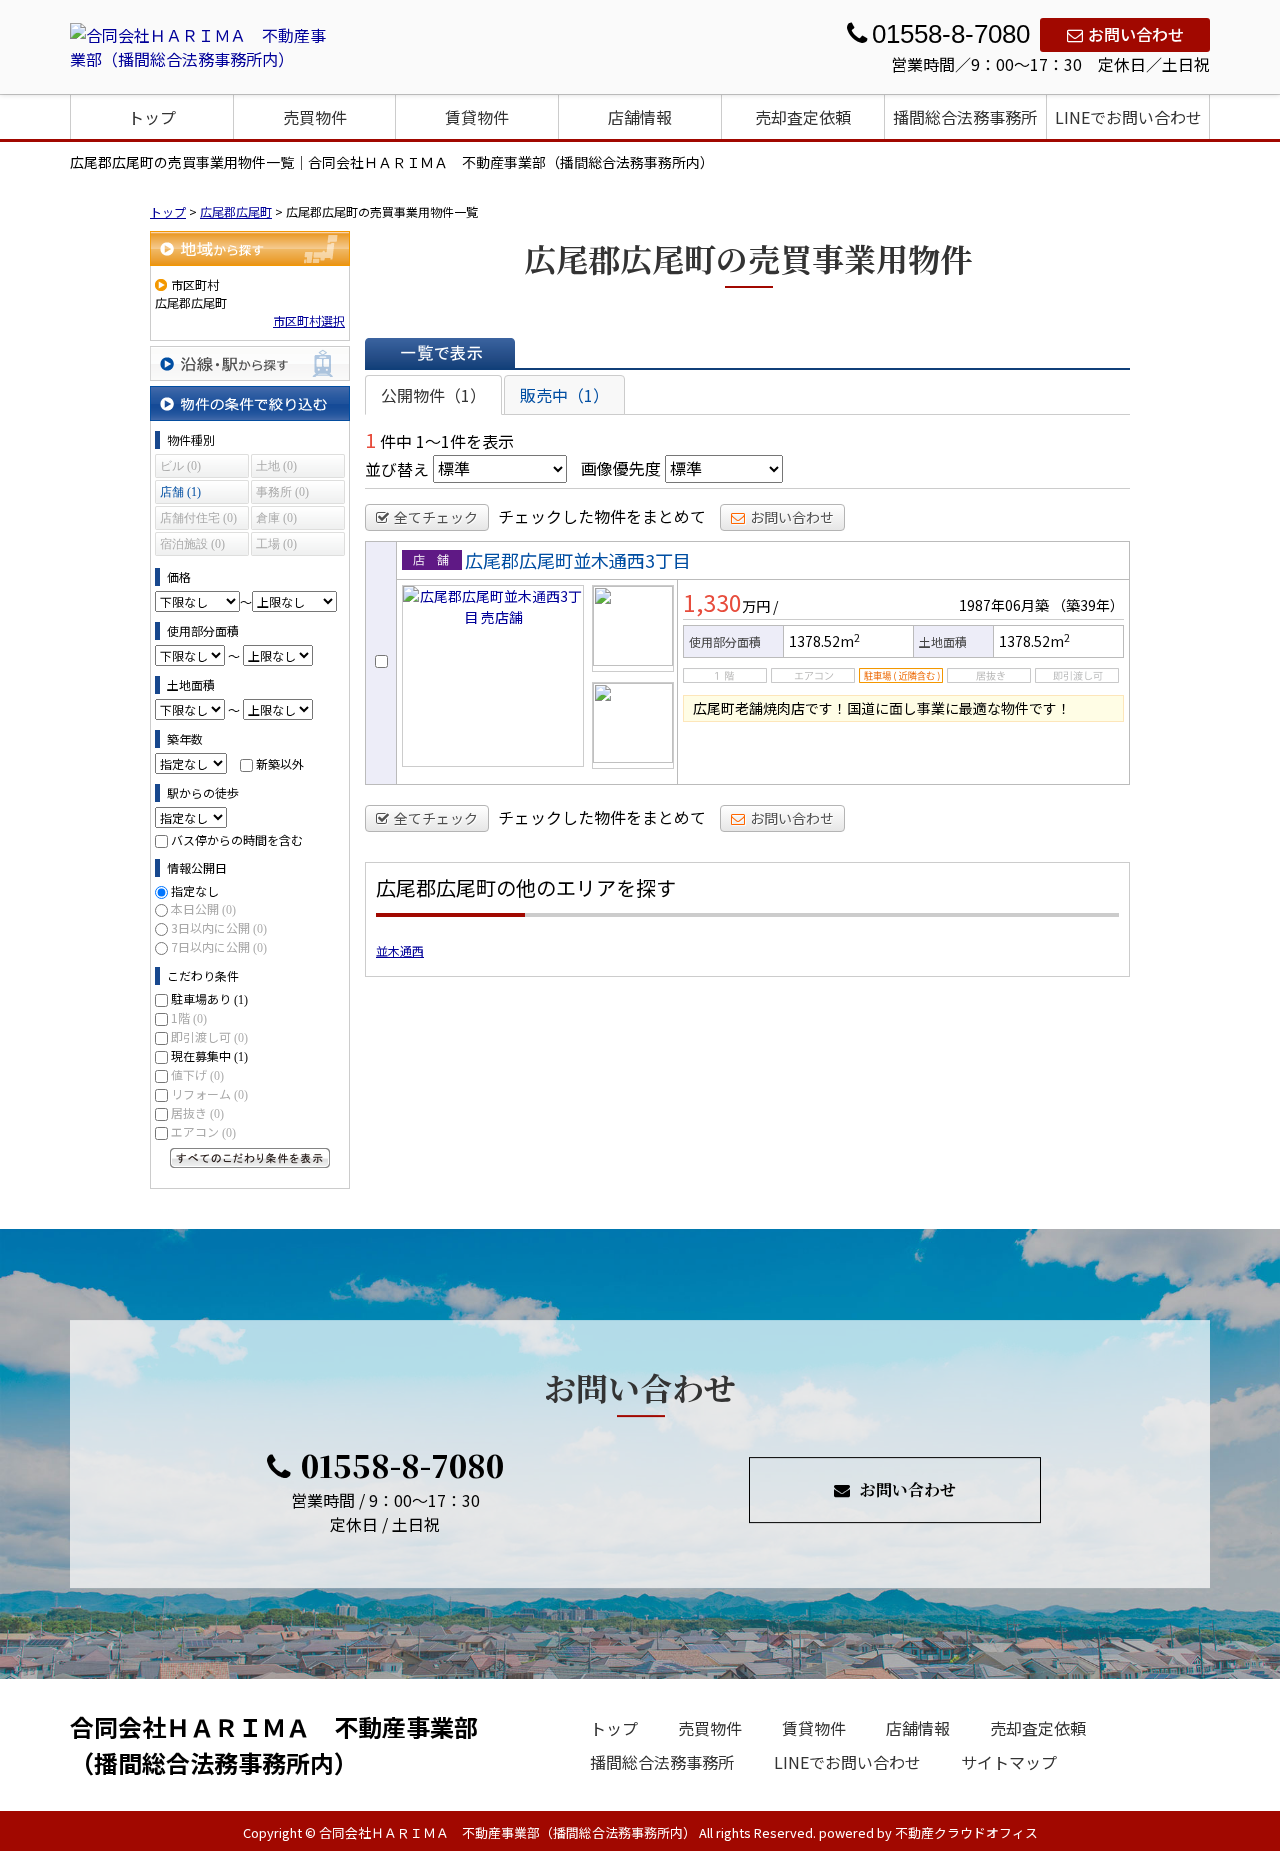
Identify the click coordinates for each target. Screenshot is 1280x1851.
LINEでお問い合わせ (1128, 117)
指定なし (195, 890)
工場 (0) (276, 544)
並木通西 (400, 950)
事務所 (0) (282, 492)
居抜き (197, 1112)
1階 (189, 1017)
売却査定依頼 (803, 117)
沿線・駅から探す (250, 363)
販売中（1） (564, 395)
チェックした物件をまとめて (602, 516)
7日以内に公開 (219, 946)
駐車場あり (209, 998)
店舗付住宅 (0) (198, 518)
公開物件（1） (433, 395)
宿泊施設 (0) (192, 544)
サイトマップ (1009, 1762)
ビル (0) (180, 466)
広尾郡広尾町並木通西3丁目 (578, 560)
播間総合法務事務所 (965, 117)
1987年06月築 (1004, 605)
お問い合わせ (1136, 34)
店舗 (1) (180, 492)
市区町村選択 (309, 320)
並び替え (397, 468)
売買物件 (315, 117)
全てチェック (436, 517)
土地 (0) (276, 466)
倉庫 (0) (276, 518)
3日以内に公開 (219, 927)
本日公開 (203, 908)
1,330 (712, 602)
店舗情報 (640, 117)
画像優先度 (621, 468)
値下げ (197, 1074)
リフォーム (209, 1093)
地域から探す (250, 248)
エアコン (203, 1131)
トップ (152, 117)
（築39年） (1088, 605)
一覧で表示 (440, 353)
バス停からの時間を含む (237, 839)
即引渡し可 (209, 1036)
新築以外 (280, 763)
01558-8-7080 (402, 1465)
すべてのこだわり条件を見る (250, 1158)
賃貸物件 (477, 117)
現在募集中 (209, 1055)
